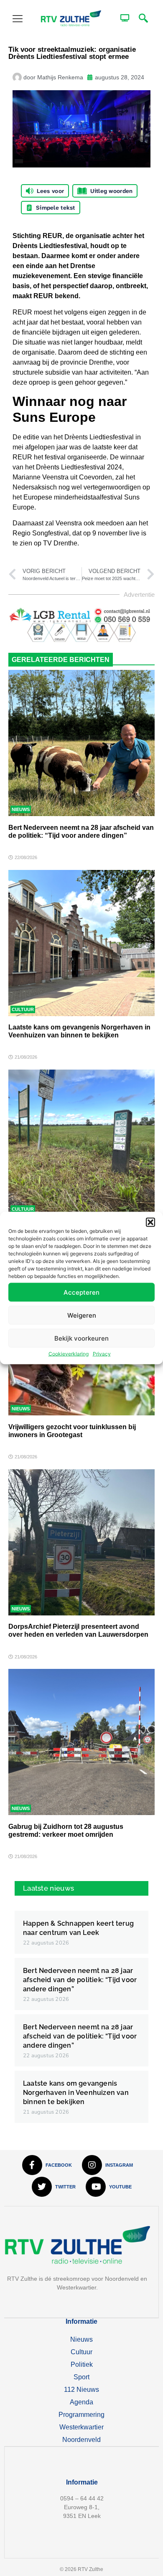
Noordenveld (81, 2440)
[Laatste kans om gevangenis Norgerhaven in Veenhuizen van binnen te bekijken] (81, 943)
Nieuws (21, 809)
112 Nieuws (81, 2390)
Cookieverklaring (69, 1354)
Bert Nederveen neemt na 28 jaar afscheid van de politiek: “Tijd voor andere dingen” (80, 1980)
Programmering (81, 2415)
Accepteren (81, 1292)
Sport (81, 2377)
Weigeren (82, 1315)
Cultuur (23, 1009)
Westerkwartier (81, 2427)
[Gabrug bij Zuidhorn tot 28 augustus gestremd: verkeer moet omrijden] (81, 1742)
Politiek (82, 2364)
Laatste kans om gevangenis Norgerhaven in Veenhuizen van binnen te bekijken (76, 2093)
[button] (150, 1222)
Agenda (81, 2402)
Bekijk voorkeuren (81, 1338)
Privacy (102, 1354)
